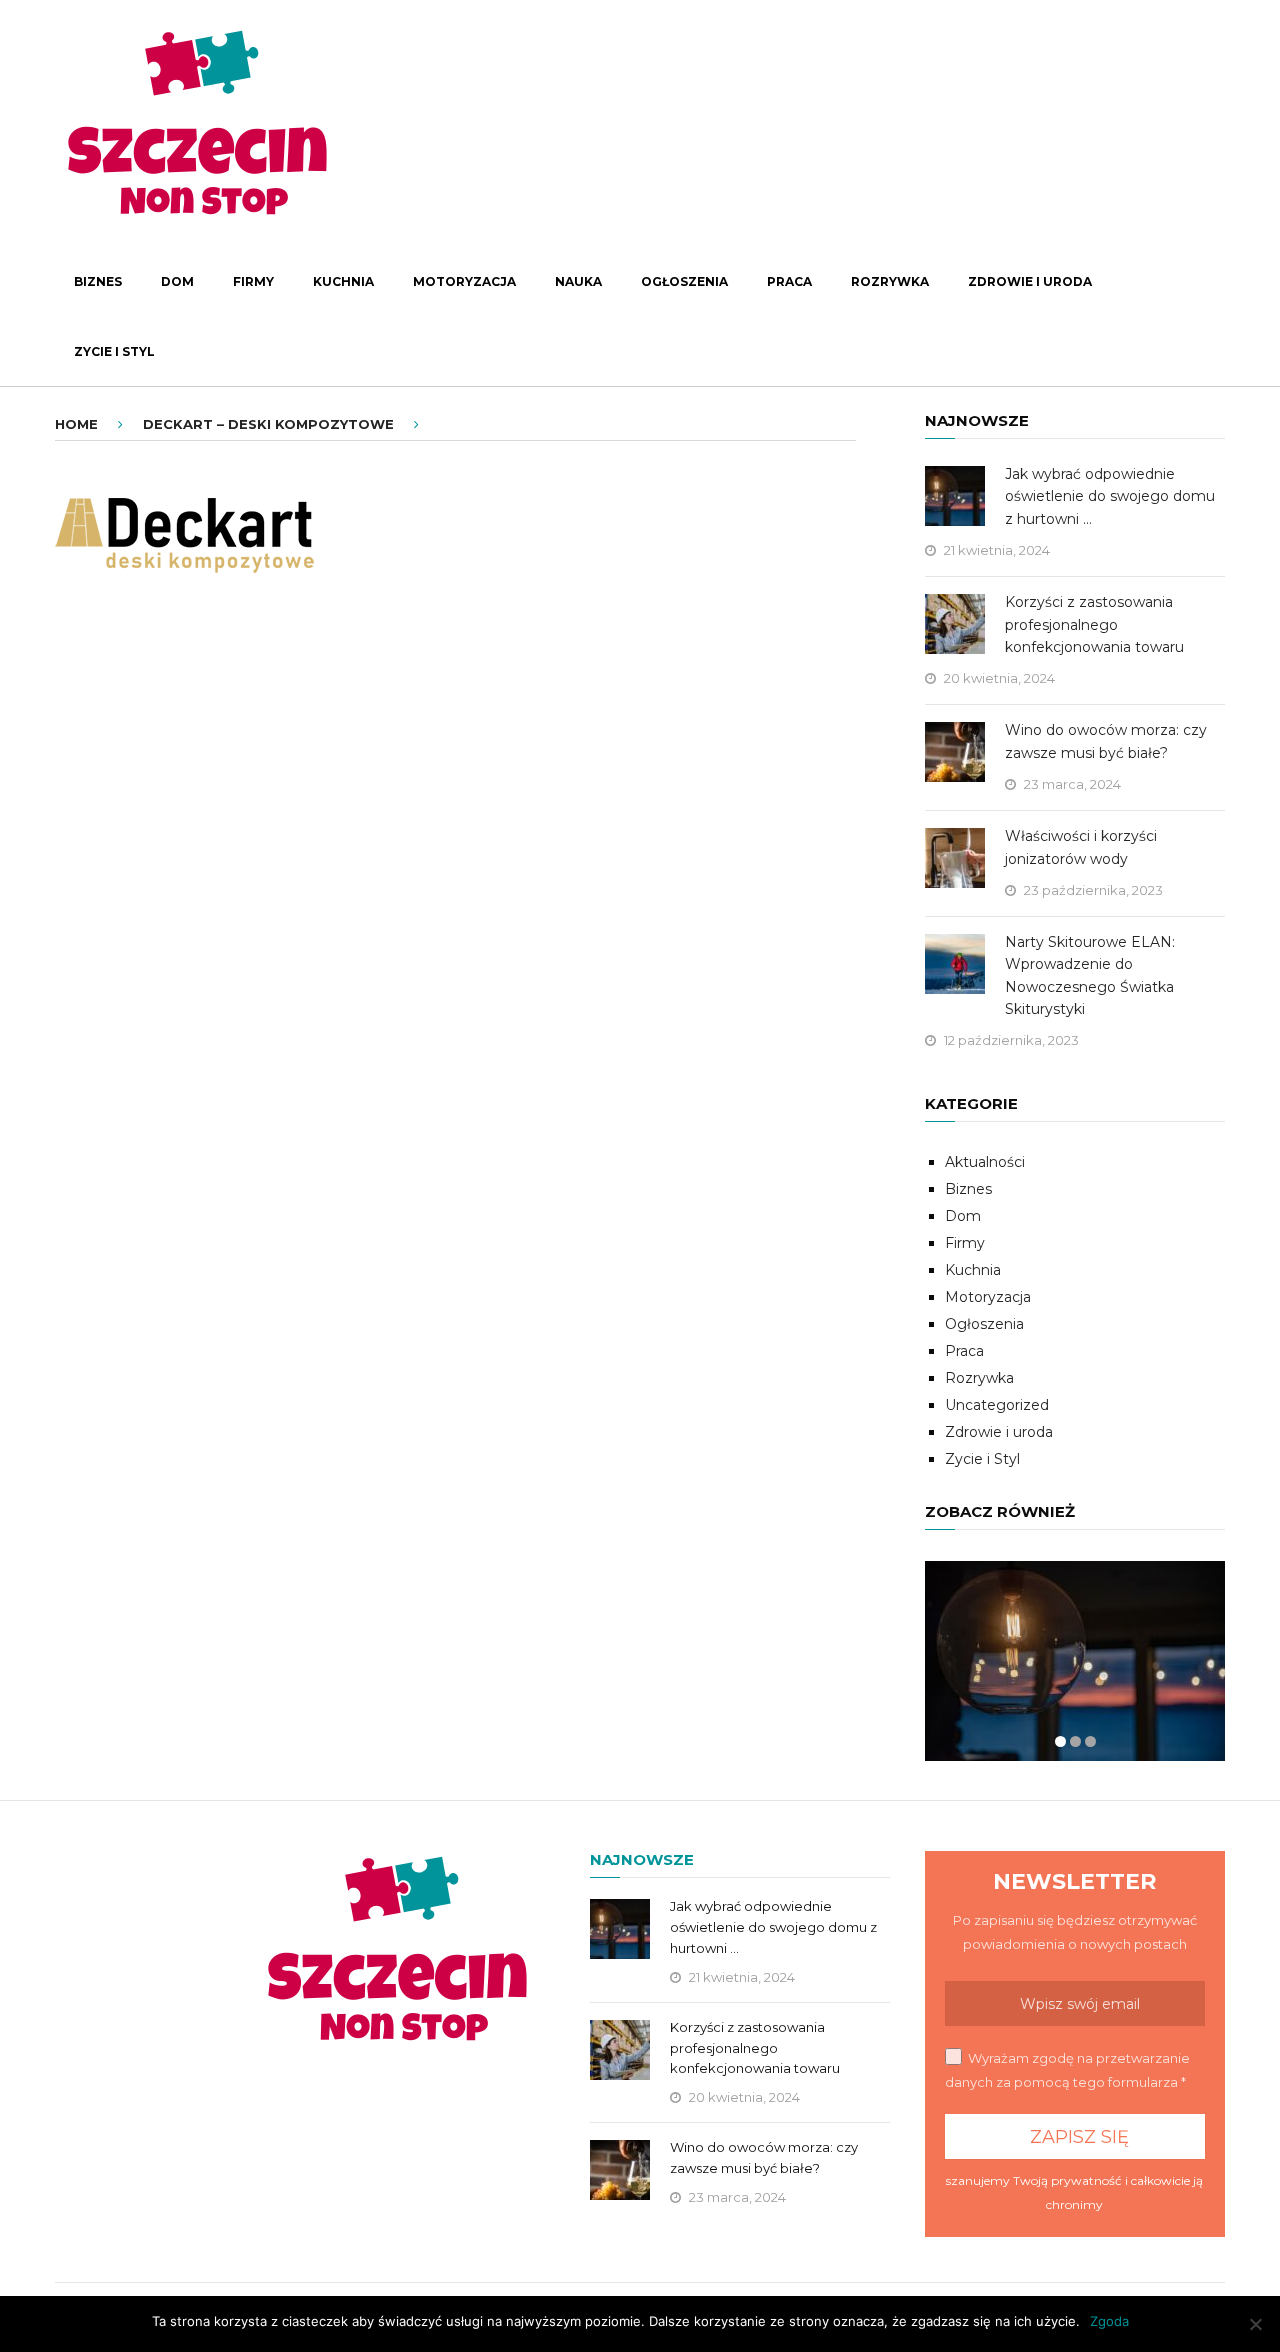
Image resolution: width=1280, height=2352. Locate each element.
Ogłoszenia (684, 281)
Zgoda (1109, 2321)
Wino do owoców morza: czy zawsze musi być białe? (1106, 741)
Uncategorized (997, 1405)
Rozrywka (890, 281)
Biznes (98, 281)
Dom (177, 281)
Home (76, 424)
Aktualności (985, 1162)
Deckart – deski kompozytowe (268, 424)
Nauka (578, 281)
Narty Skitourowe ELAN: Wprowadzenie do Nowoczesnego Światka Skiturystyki (1090, 975)
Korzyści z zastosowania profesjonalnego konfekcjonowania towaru (1094, 624)
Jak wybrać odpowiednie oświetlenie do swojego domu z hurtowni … (1110, 496)
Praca (789, 281)
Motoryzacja (464, 281)
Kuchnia (343, 281)
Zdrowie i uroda (1030, 281)
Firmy (253, 281)
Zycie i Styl (114, 351)
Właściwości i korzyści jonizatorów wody (1081, 847)
